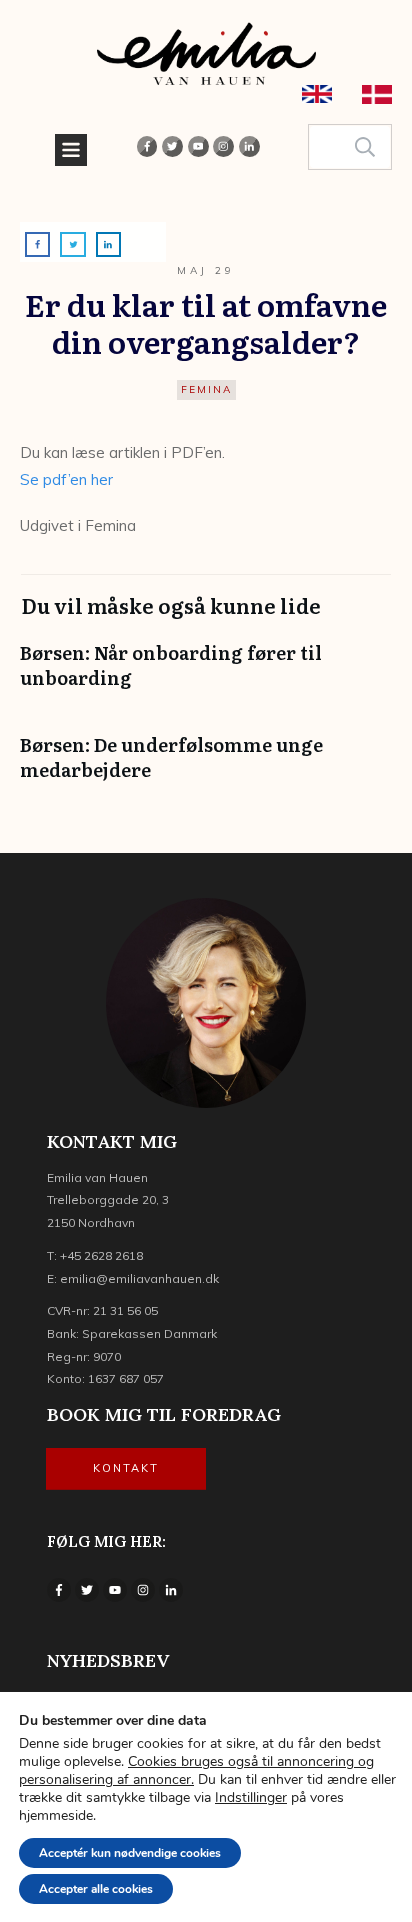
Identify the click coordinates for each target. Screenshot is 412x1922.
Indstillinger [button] (251, 1797)
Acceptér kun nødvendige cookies (130, 1853)
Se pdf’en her (66, 479)
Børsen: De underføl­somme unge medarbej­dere (206, 767)
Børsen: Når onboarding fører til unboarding (206, 675)
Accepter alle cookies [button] (96, 1889)
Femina (206, 389)
